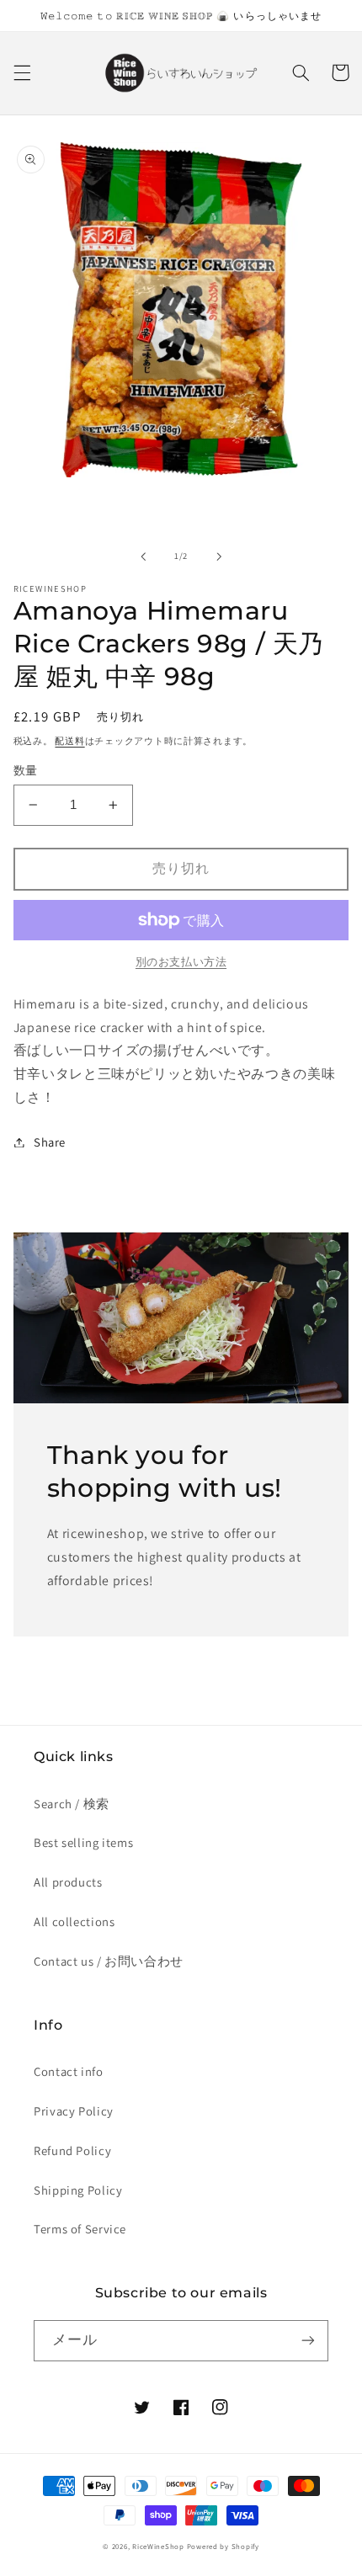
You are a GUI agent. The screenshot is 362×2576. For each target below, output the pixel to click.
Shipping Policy (78, 2190)
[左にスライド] (143, 556)
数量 (26, 770)
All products (68, 1882)
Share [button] (50, 1142)
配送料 (69, 741)
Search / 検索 (72, 1804)
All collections (74, 1921)
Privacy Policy (74, 2111)
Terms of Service (80, 2229)
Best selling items (83, 1842)
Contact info (69, 2071)
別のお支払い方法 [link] (181, 962)
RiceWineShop (158, 2547)
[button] (22, 72)
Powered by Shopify (223, 2547)
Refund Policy (72, 2150)
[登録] (308, 2341)
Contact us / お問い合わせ (109, 1961)
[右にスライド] (219, 556)
